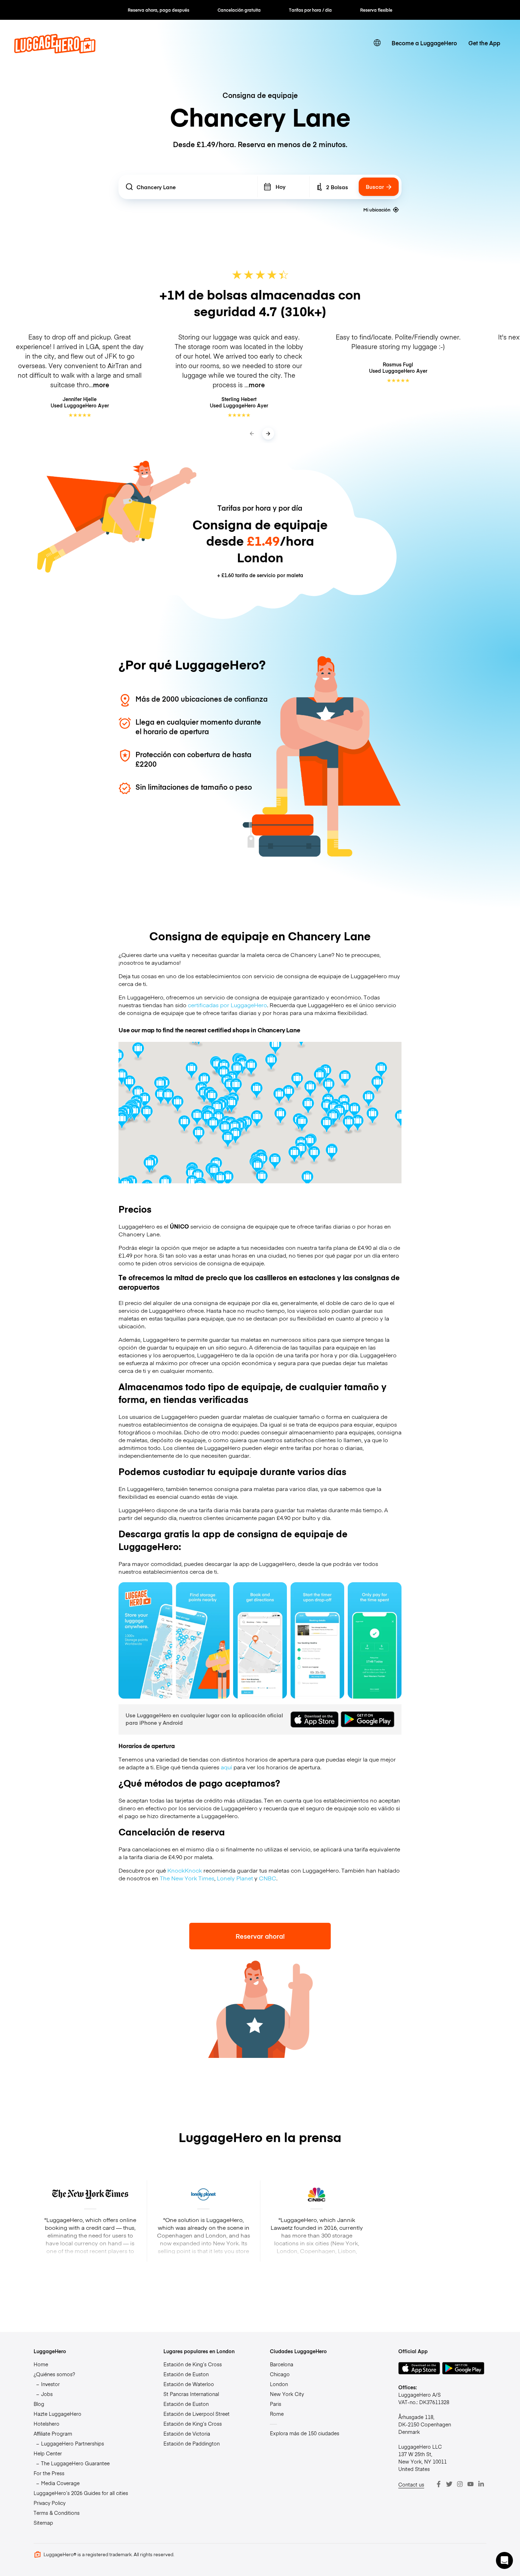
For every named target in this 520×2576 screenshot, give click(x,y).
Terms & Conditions (57, 2513)
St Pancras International (191, 2394)
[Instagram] (460, 2484)
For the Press (49, 2473)
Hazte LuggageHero (57, 2414)
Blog (39, 2404)
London (279, 2384)
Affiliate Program (53, 2433)
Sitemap (43, 2523)
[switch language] (377, 43)
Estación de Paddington (192, 2443)
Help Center (48, 2453)
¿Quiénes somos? (54, 2374)
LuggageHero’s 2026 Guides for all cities (81, 2493)
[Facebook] (439, 2484)
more (101, 385)
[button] (504, 2560)
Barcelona (282, 2364)
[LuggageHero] (55, 51)
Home (41, 2364)
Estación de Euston (186, 2374)
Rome (277, 2414)
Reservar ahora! (260, 1936)
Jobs (47, 2394)
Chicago (280, 2374)
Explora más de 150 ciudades (305, 2433)
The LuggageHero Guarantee (75, 2463)
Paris (276, 2404)
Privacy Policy (50, 2503)
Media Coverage (60, 2483)
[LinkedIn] (481, 2484)
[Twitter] (449, 2484)
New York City (287, 2394)
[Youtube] (470, 2484)
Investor (50, 2384)
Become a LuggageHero (424, 43)
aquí (226, 1767)
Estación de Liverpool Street (197, 2414)
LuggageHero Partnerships (73, 2443)
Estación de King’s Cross (193, 2364)
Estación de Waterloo (189, 2384)
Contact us (411, 2484)
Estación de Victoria (187, 2433)
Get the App (484, 43)
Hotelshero (47, 2424)
